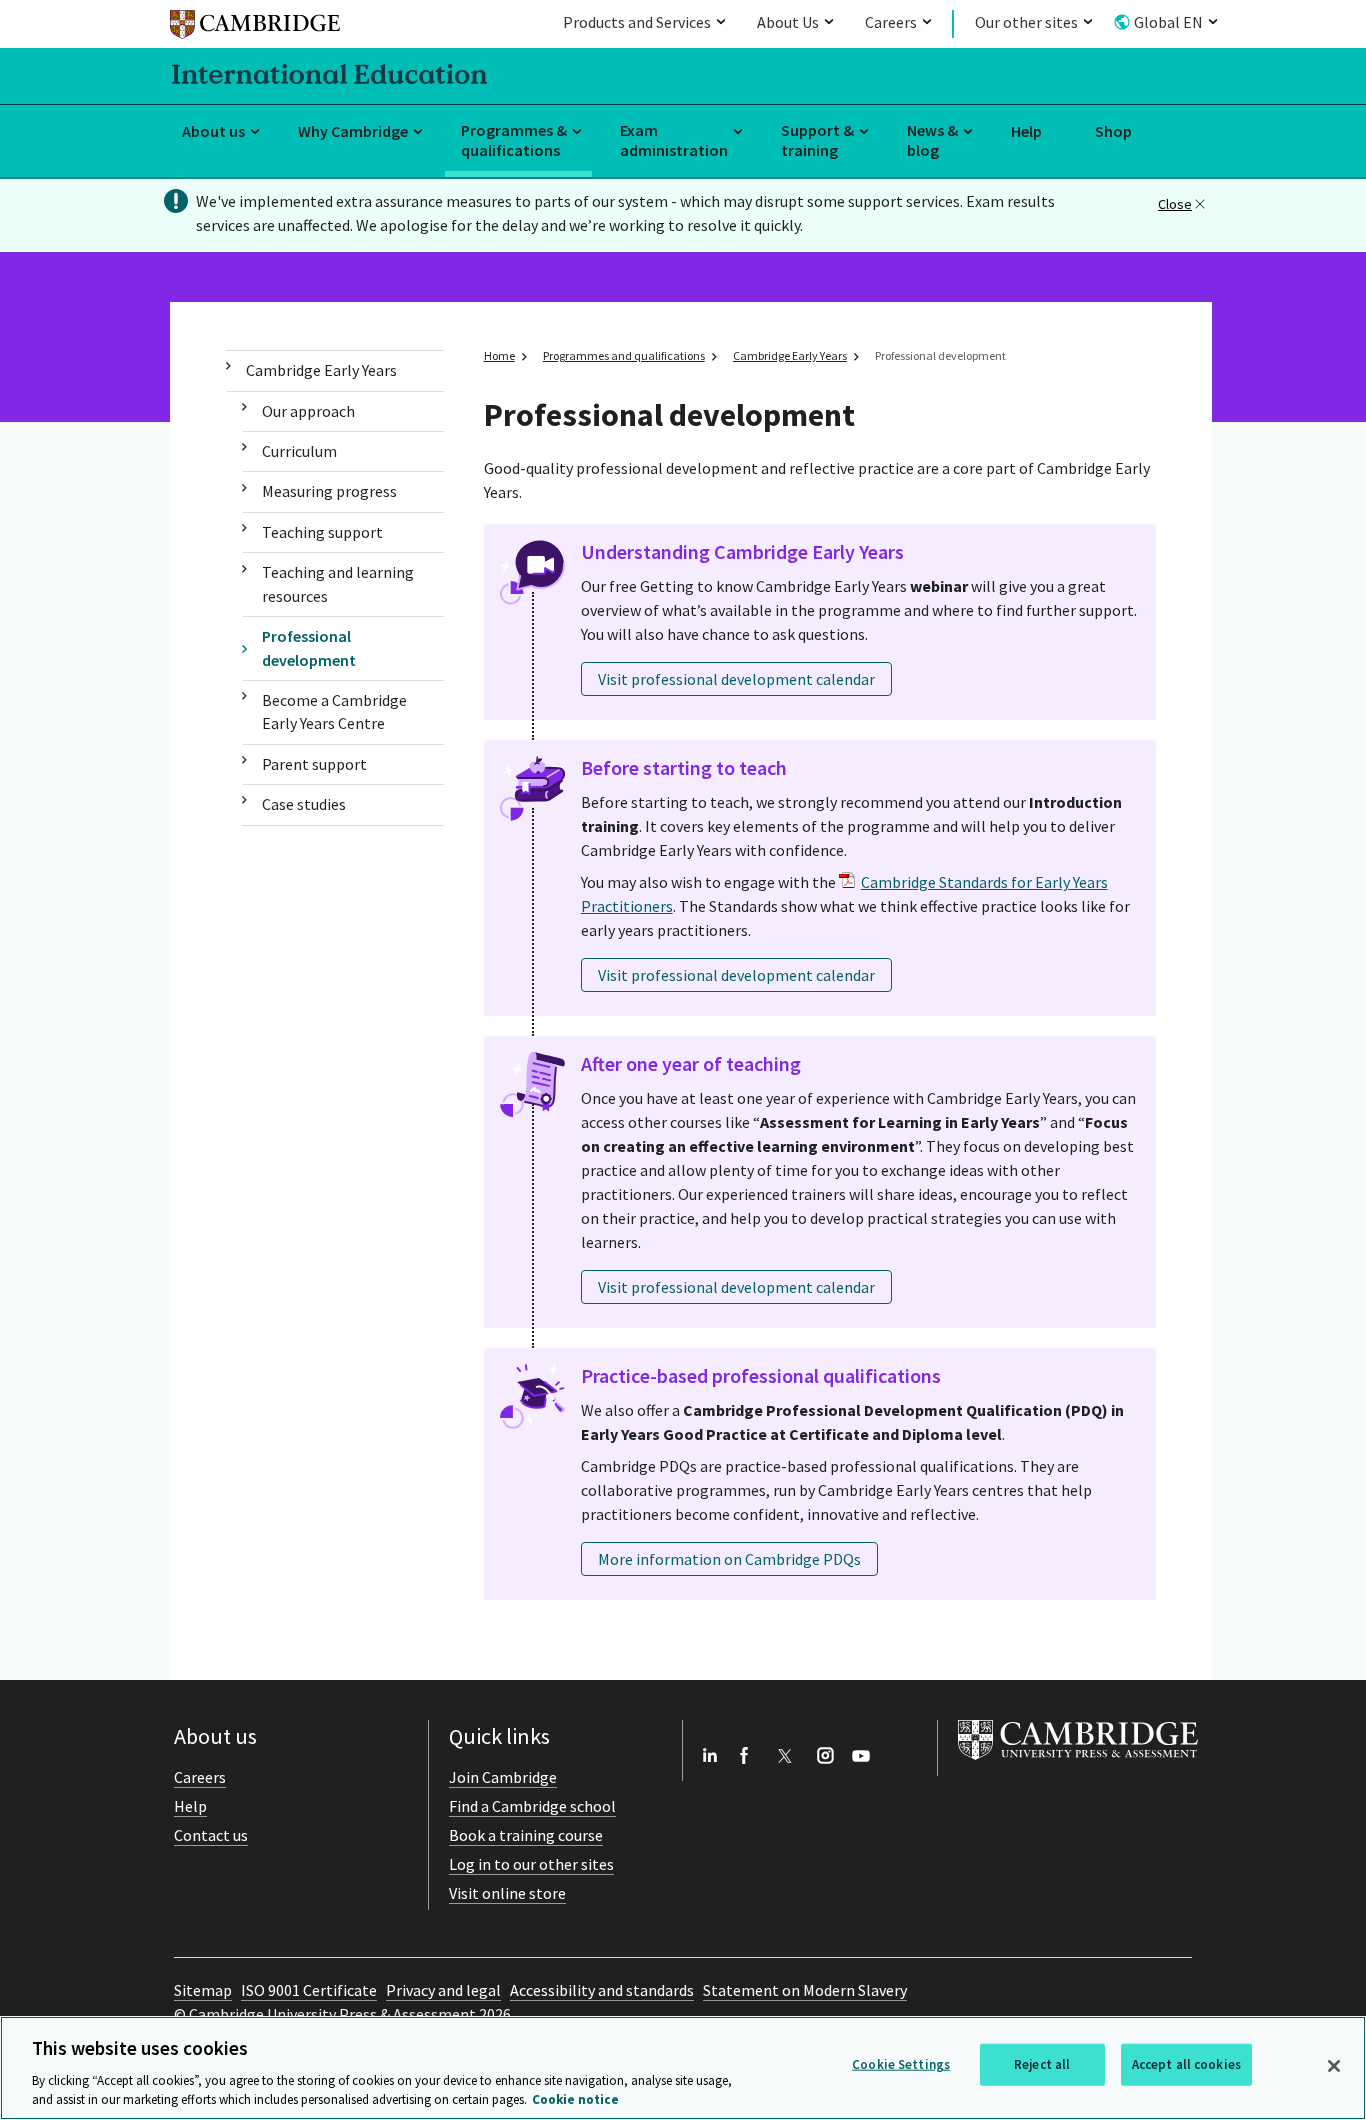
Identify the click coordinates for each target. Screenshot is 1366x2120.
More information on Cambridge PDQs (729, 1559)
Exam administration (674, 140)
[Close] (1334, 2066)
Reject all (1042, 2064)
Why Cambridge (353, 131)
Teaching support (322, 532)
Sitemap (203, 1990)
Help (1026, 131)
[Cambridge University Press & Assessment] (1078, 1764)
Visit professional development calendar (736, 679)
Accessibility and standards (602, 1990)
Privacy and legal (443, 1990)
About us (213, 131)
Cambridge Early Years (321, 370)
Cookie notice (575, 2099)
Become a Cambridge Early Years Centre (334, 711)
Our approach (308, 411)
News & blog (932, 140)
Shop (1113, 131)
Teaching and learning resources (338, 583)
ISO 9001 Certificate (309, 1990)
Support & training (817, 140)
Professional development (309, 647)
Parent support (314, 764)
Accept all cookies (1186, 2064)
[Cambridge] (255, 27)
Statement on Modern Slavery (805, 1990)
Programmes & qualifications (514, 140)
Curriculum (299, 451)
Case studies (304, 804)
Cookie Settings (901, 2064)
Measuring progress (329, 491)
